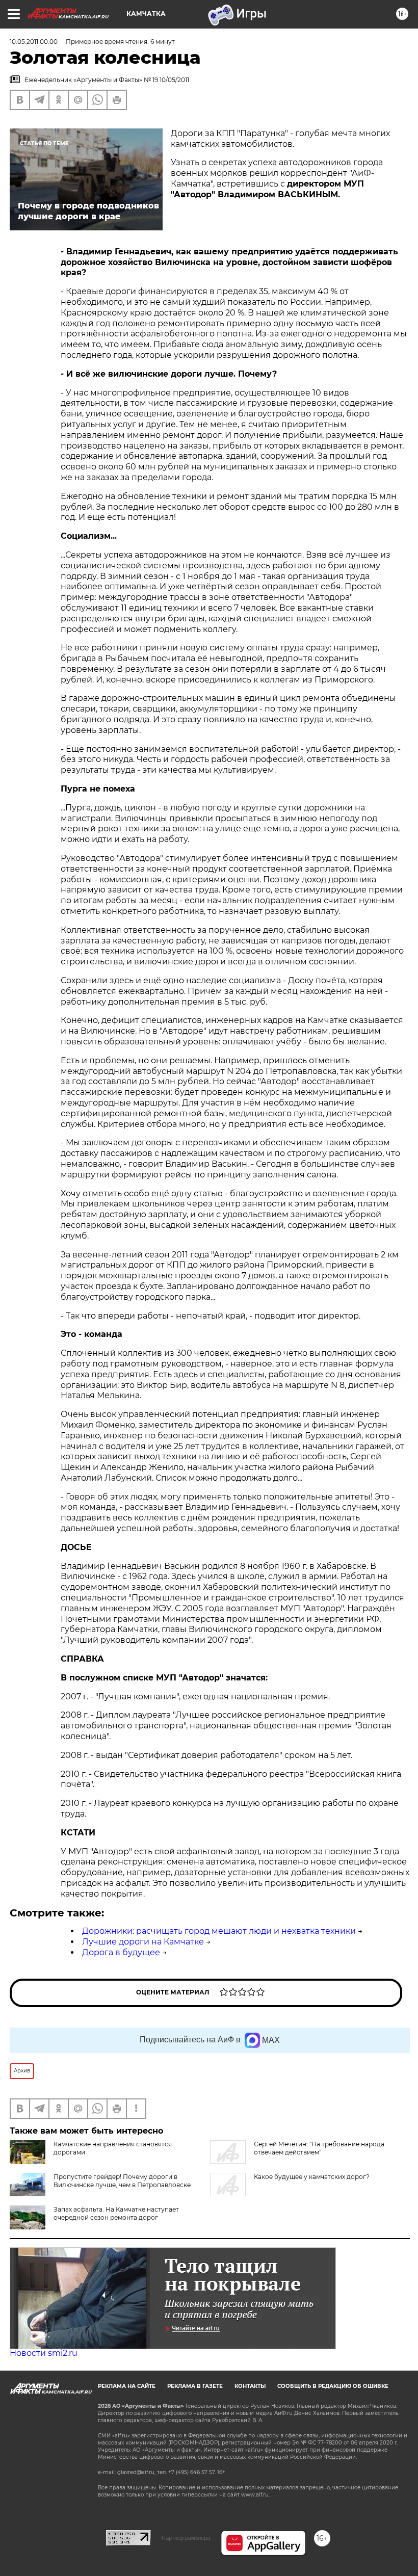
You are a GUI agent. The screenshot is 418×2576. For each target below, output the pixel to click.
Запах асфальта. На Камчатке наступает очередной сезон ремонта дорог (116, 2213)
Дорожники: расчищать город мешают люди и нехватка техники (219, 1931)
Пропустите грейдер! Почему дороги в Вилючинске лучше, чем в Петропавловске (122, 2181)
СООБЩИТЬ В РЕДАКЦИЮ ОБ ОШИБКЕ (333, 2386)
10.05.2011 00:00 (34, 42)
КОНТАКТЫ (250, 2386)
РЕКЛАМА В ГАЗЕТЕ (195, 2386)
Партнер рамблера (186, 2538)
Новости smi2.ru (44, 2353)
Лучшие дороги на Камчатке (143, 1942)
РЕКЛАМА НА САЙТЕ (127, 2386)
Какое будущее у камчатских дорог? (312, 2177)
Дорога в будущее (121, 1952)
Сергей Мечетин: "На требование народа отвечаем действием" (319, 2148)
